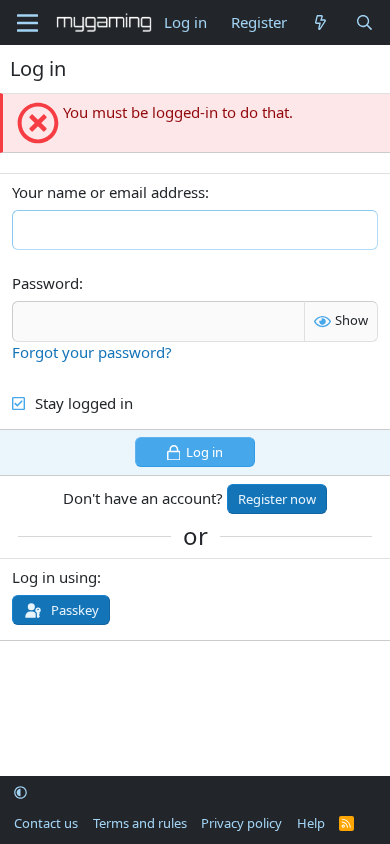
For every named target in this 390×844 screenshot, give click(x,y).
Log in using (54, 577)
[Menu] (27, 23)
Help (311, 823)
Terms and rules (140, 823)
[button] (20, 793)
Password (45, 283)
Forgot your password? (92, 352)
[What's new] (320, 22)
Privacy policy (241, 823)
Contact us (46, 823)
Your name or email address (108, 192)
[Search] (364, 22)
